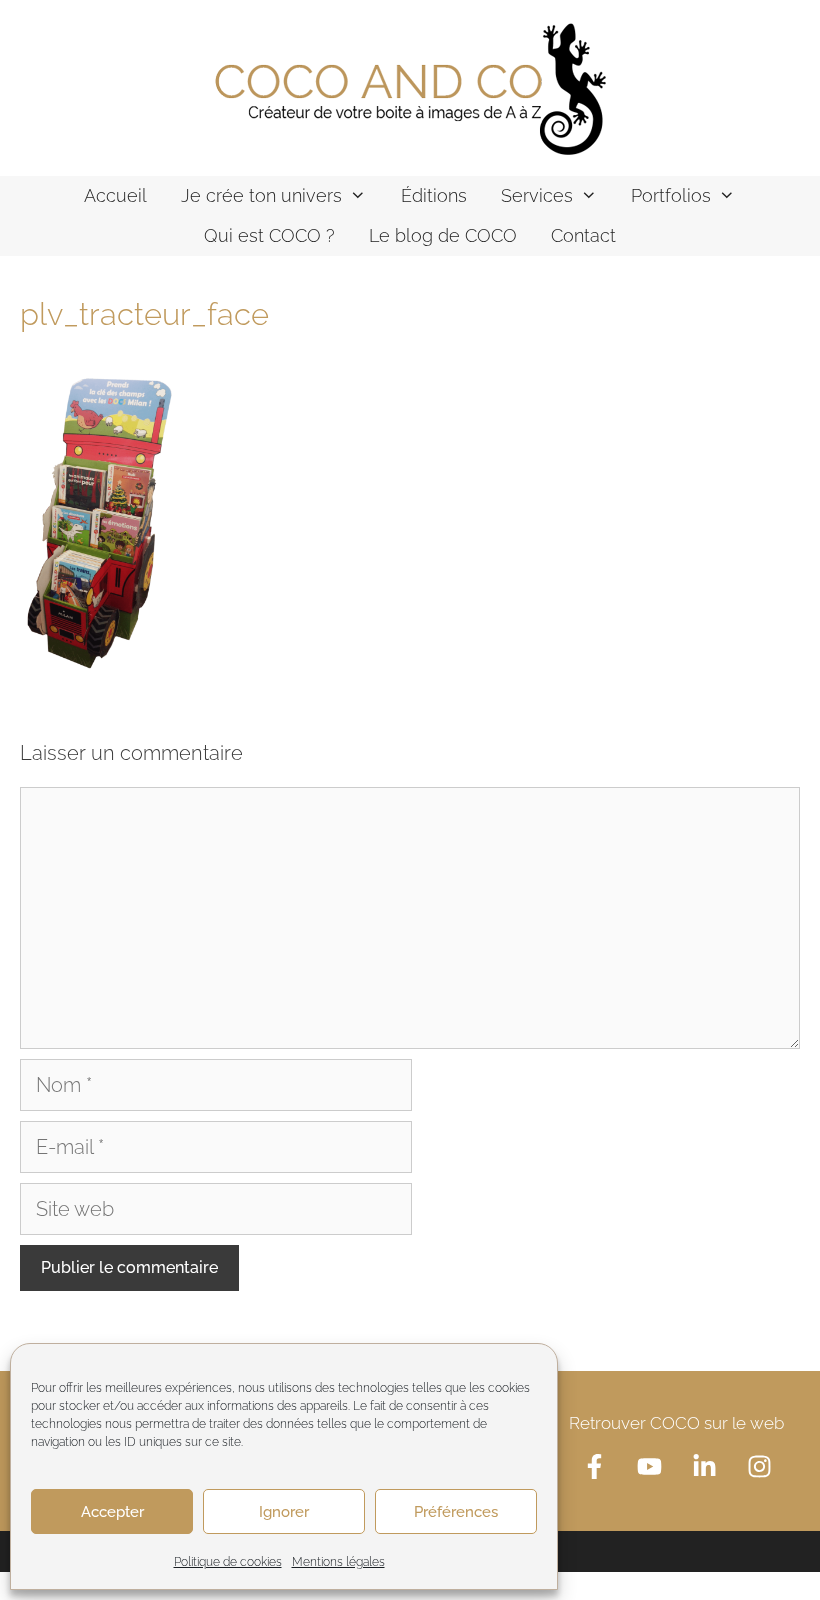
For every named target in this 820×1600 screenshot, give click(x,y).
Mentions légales (338, 1562)
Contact (583, 235)
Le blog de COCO (443, 235)
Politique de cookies (228, 1562)
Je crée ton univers (261, 195)
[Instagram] (759, 1466)
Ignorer (284, 1512)
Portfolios (671, 195)
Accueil (115, 195)
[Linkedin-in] (704, 1466)
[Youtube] (649, 1466)
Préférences (456, 1512)
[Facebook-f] (594, 1466)
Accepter (112, 1512)
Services (537, 195)
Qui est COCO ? (269, 235)
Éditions (434, 195)
